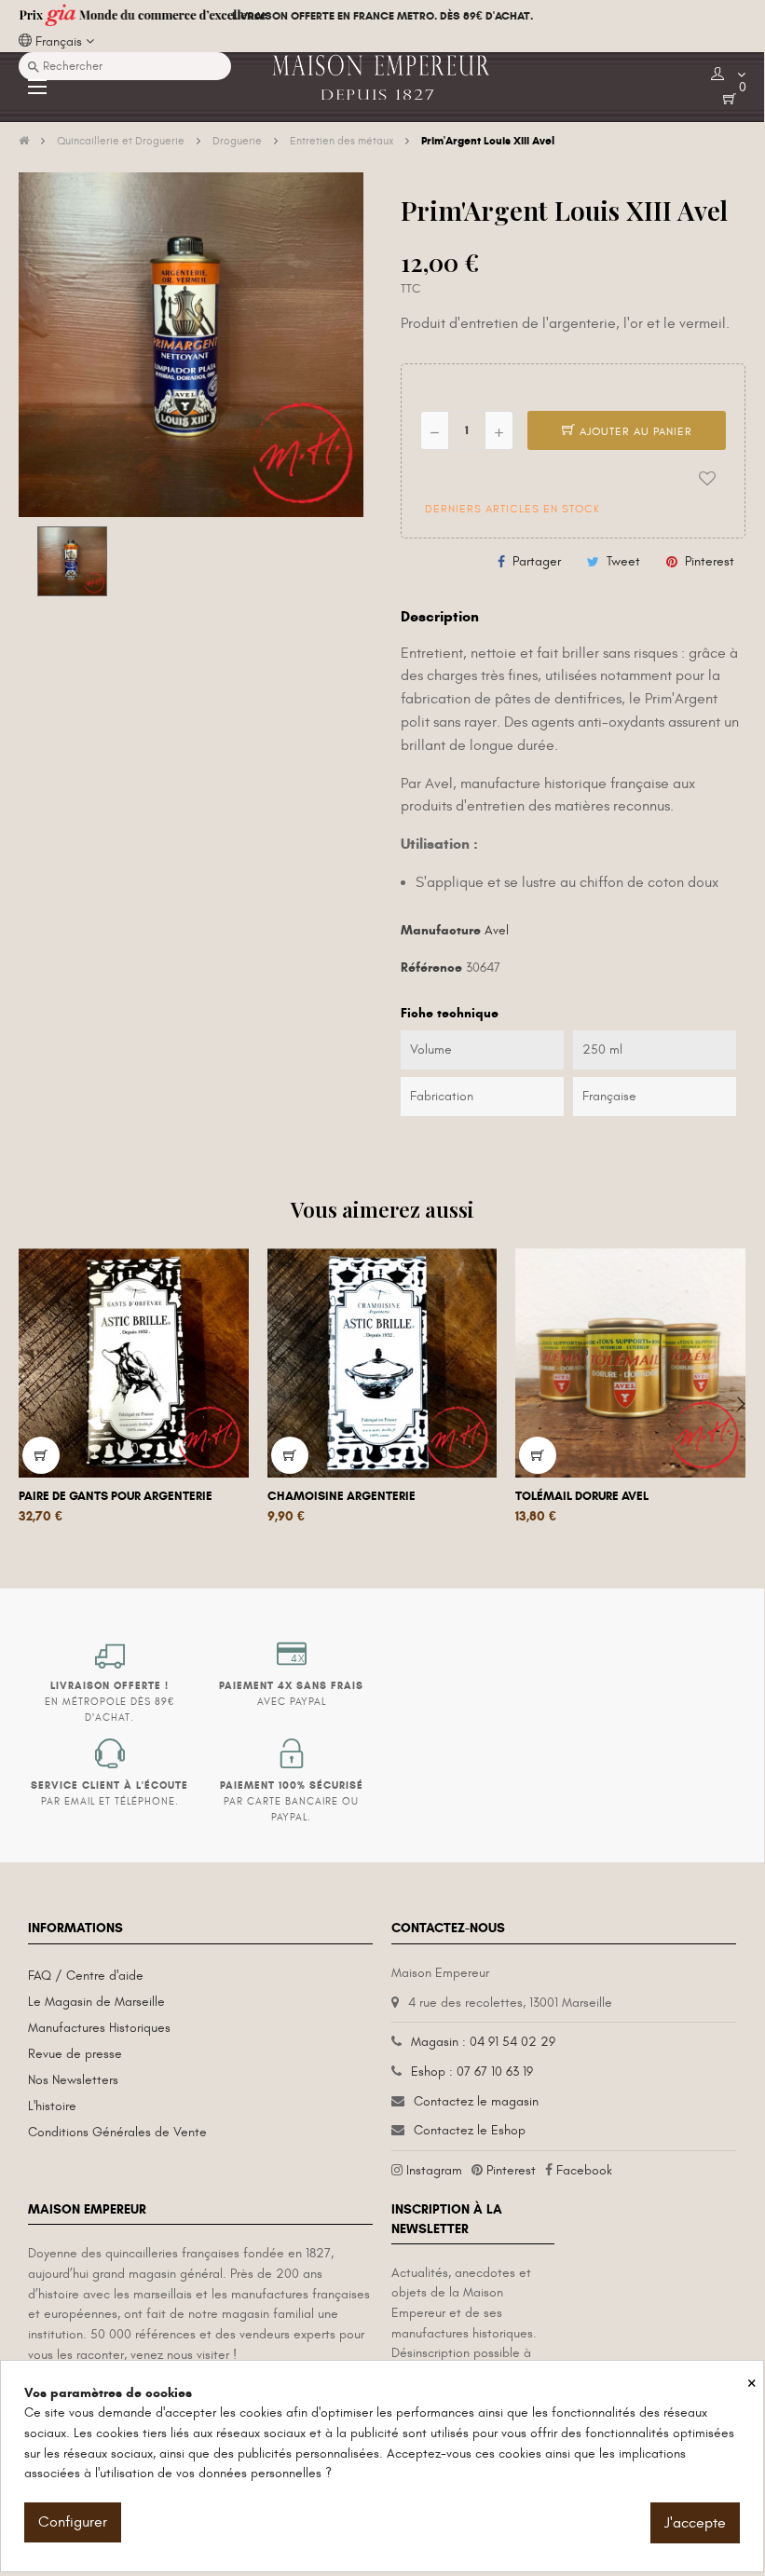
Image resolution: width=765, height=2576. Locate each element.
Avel (497, 930)
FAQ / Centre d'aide (86, 1976)
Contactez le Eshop (470, 2130)
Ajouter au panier (634, 431)
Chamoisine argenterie (342, 1496)
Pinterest (710, 561)
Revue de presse (75, 2054)
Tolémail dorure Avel (582, 1496)
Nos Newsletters (73, 2080)
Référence (431, 968)
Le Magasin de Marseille (96, 2002)
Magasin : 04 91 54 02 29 (483, 2042)
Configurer (73, 2522)
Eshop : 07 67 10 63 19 (472, 2072)
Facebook (584, 2170)
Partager (537, 561)
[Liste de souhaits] (707, 479)
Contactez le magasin (476, 2101)
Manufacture (441, 930)
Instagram (434, 2170)
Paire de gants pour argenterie (116, 1496)
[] (41, 1455)
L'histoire (52, 2106)
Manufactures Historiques (99, 2028)
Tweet (623, 561)
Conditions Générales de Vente (117, 2132)
